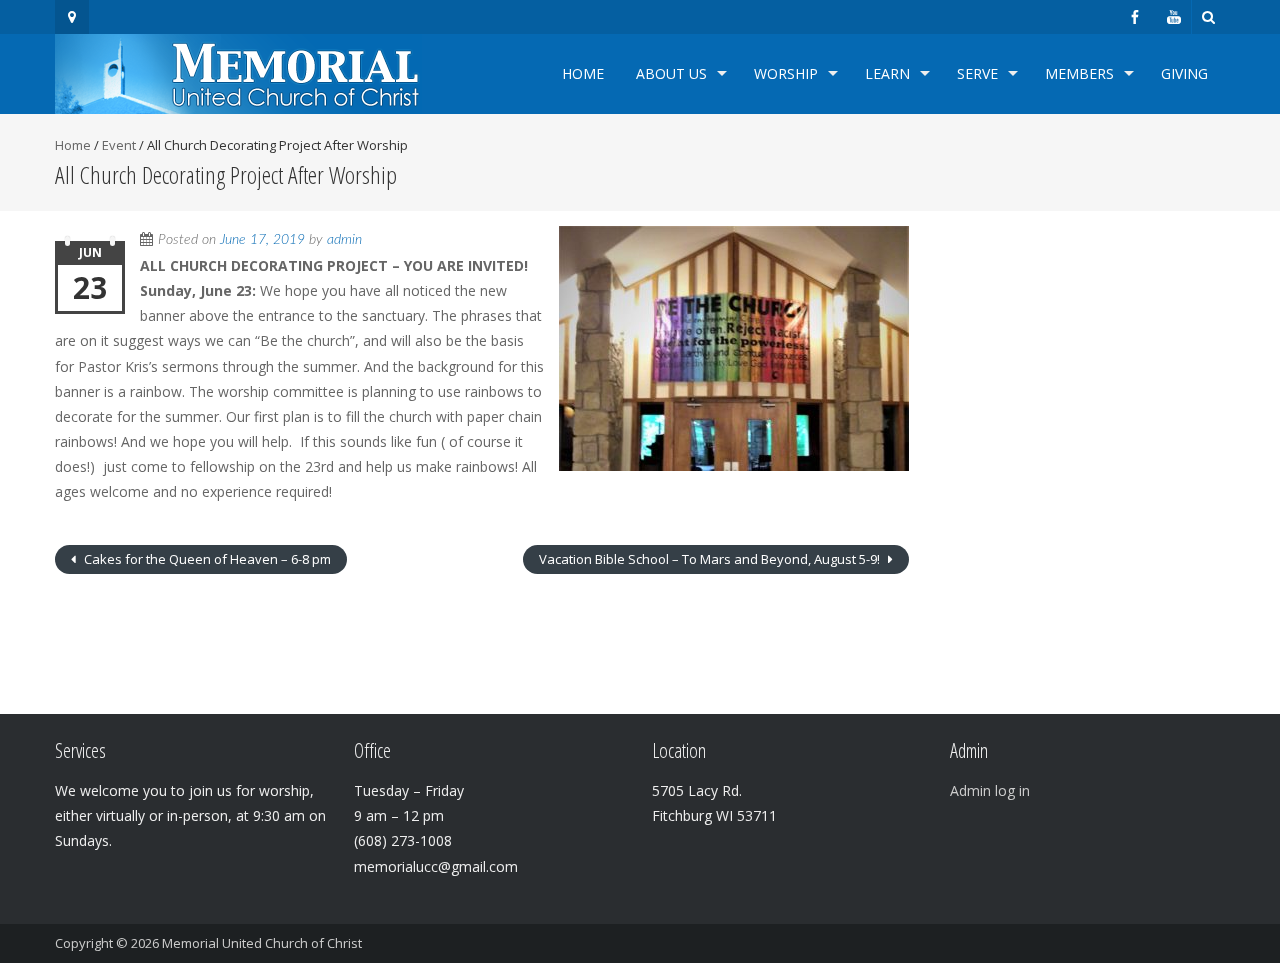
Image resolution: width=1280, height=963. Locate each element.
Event (119, 145)
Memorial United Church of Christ (262, 943)
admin (344, 240)
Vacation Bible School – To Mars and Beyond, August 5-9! (711, 559)
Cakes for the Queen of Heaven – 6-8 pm (206, 559)
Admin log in (990, 790)
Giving (1184, 73)
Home (583, 73)
